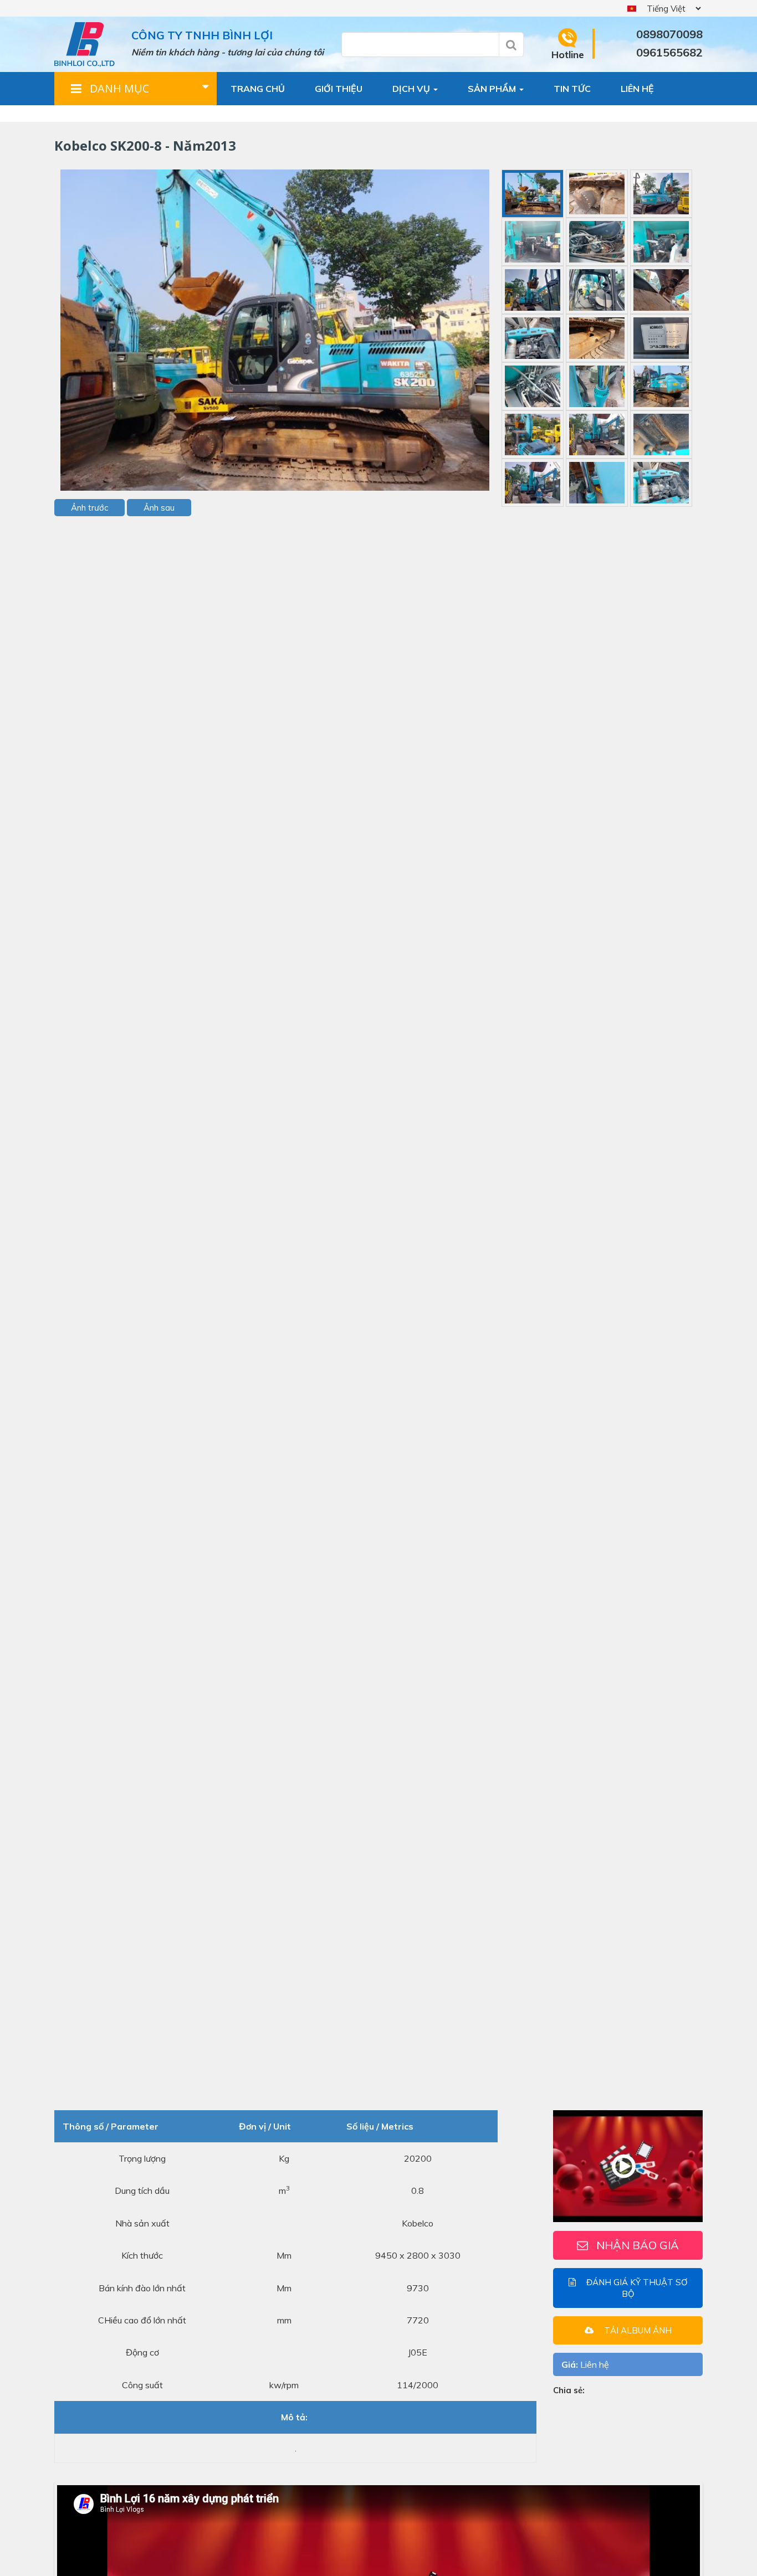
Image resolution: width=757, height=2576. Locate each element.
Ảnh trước (89, 508)
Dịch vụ (412, 89)
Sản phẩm (493, 89)
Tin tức (572, 89)
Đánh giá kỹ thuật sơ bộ (636, 2287)
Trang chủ (258, 89)
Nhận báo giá (638, 2245)
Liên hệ (637, 89)
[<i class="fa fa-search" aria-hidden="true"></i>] (511, 45)
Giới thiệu (339, 89)
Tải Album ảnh (637, 2330)
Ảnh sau (159, 508)
